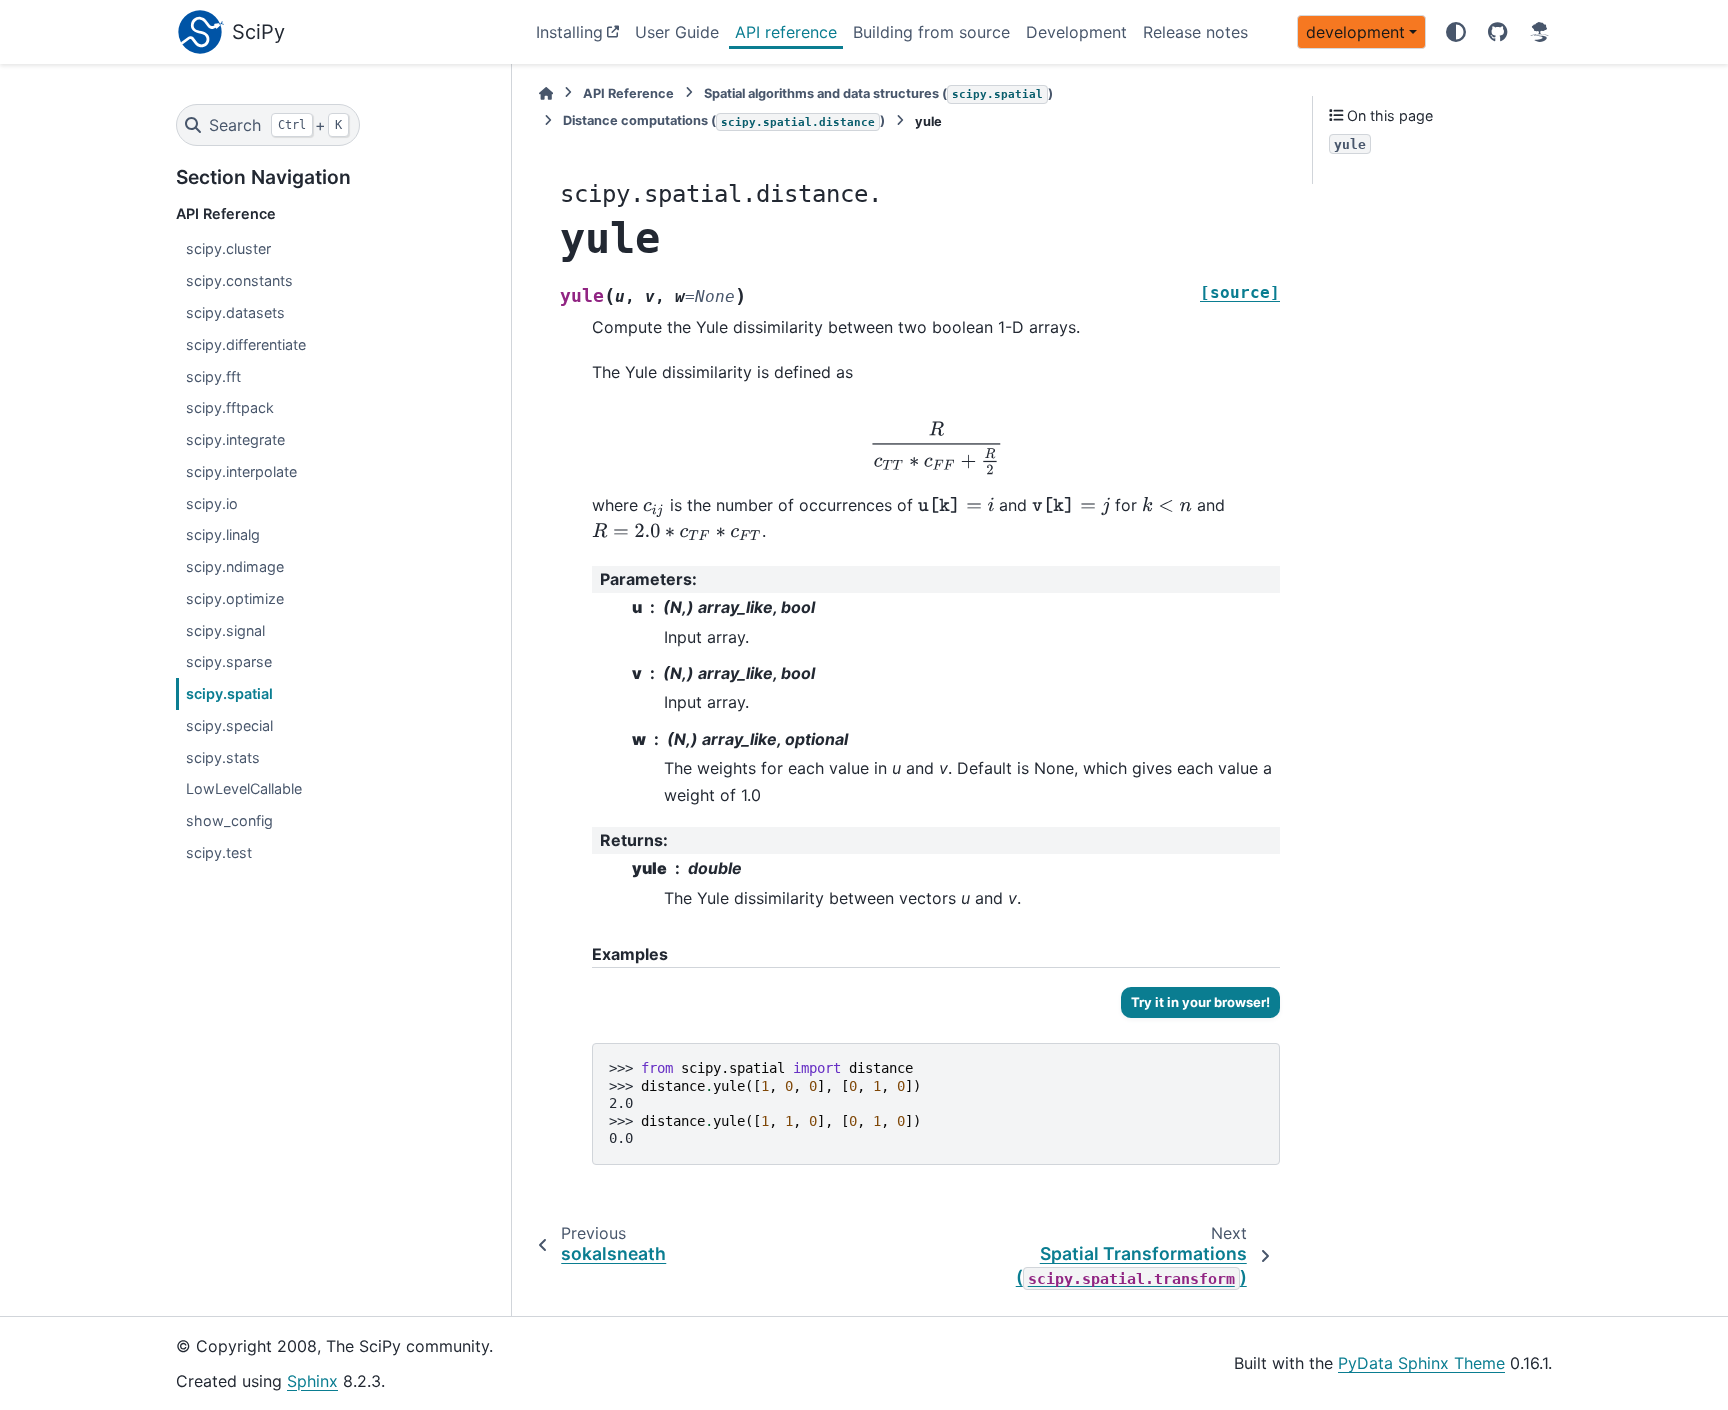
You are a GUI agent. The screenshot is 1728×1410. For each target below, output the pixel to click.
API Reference (628, 93)
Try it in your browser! (1200, 1002)
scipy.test (219, 852)
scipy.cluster (228, 248)
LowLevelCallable (244, 788)
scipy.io (212, 503)
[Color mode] (1456, 32)
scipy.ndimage (235, 566)
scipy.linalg (223, 534)
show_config (229, 820)
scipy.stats (223, 757)
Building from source (931, 32)
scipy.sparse (229, 661)
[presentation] (936, 448)
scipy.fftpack (230, 407)
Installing (569, 32)
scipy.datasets (235, 312)
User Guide (677, 32)
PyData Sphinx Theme (1421, 1363)
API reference (786, 32)
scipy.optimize (235, 598)
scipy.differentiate (246, 344)
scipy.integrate (235, 439)
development (1355, 32)
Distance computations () (724, 120)
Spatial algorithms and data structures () (878, 93)
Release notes (1195, 32)
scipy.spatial (229, 693)
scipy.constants (239, 280)
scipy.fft (213, 376)
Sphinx (312, 1381)
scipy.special (229, 725)
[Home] (546, 93)
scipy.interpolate (241, 471)
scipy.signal (225, 630)
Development (1076, 32)
